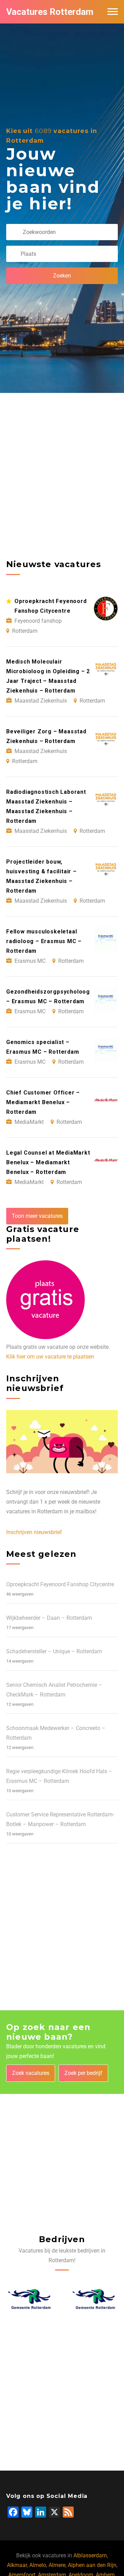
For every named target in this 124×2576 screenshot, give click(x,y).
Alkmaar (17, 2565)
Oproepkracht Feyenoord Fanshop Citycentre (60, 1584)
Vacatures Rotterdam (50, 12)
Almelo (38, 2565)
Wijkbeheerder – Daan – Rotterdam (49, 1618)
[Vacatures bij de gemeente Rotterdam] (30, 2299)
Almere (57, 2565)
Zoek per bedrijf (83, 2073)
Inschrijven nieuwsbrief (34, 1532)
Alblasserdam (90, 2555)
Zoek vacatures (31, 2073)
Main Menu (113, 12)
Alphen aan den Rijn (92, 2565)
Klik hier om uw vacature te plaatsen (50, 1357)
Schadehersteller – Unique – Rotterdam (54, 1651)
